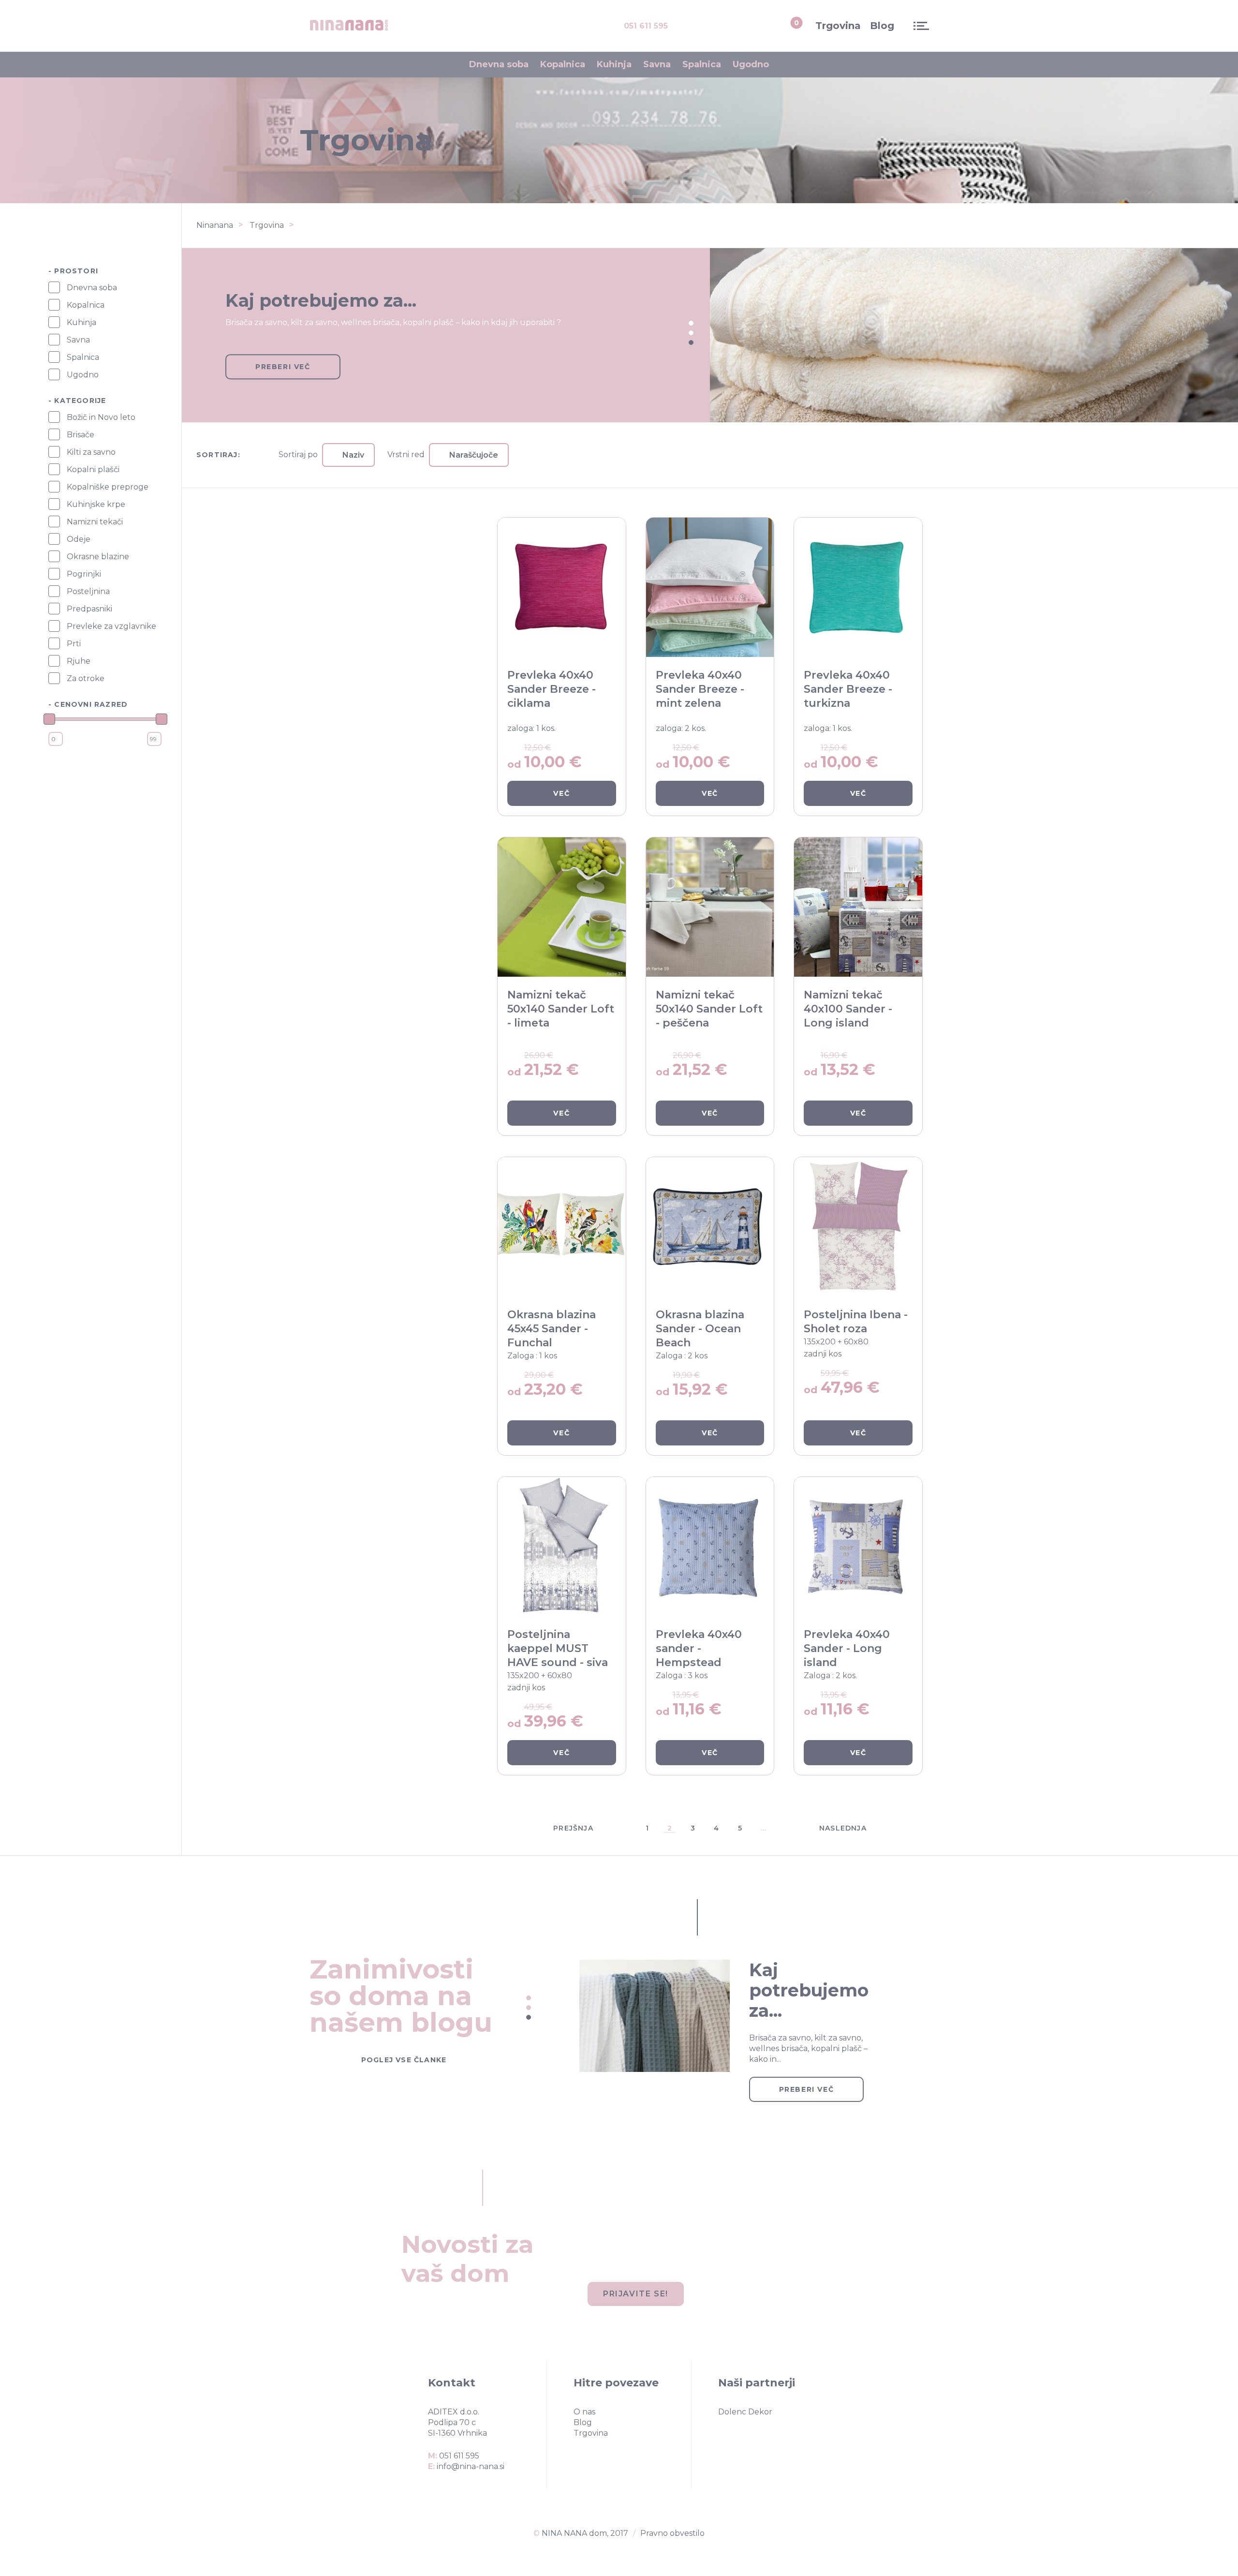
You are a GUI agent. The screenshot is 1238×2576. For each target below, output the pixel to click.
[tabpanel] (710, 335)
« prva (491, 1828)
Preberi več (283, 367)
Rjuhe (79, 661)
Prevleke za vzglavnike (111, 626)
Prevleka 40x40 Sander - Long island (847, 1648)
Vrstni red (406, 455)
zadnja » (928, 1828)
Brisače (81, 435)
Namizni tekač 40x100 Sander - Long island (848, 1009)
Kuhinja (614, 64)
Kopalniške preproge (108, 487)
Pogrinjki (84, 574)
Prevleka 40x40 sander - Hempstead (699, 1648)
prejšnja (573, 1828)
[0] (786, 26)
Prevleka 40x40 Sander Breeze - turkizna (848, 689)
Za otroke (86, 678)
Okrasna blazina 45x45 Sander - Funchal (552, 1329)
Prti (74, 644)
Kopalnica (563, 64)
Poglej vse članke (404, 2060)
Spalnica (702, 64)
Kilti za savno (91, 452)
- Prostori (73, 271)
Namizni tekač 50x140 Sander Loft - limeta (561, 1009)
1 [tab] (691, 323)
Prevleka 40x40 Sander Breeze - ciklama (552, 689)
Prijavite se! (636, 2294)
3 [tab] (691, 342)
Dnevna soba (499, 64)
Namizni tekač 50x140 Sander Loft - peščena (709, 1009)
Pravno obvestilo (672, 2533)
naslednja (843, 1828)
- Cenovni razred (88, 704)
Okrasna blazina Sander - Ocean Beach (700, 1329)
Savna (657, 64)
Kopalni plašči (93, 469)
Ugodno (751, 64)
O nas (584, 2412)
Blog (882, 26)
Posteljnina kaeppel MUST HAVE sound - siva (558, 1648)
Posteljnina (88, 591)
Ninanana (215, 225)
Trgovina (838, 26)
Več (561, 793)
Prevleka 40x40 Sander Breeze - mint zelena (700, 689)
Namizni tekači (95, 522)
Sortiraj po (298, 455)
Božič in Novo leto (101, 417)
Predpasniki (89, 609)
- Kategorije (77, 401)
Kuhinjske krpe (96, 504)
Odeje (79, 539)
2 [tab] (691, 333)
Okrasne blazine (98, 557)
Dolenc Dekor (745, 2412)
